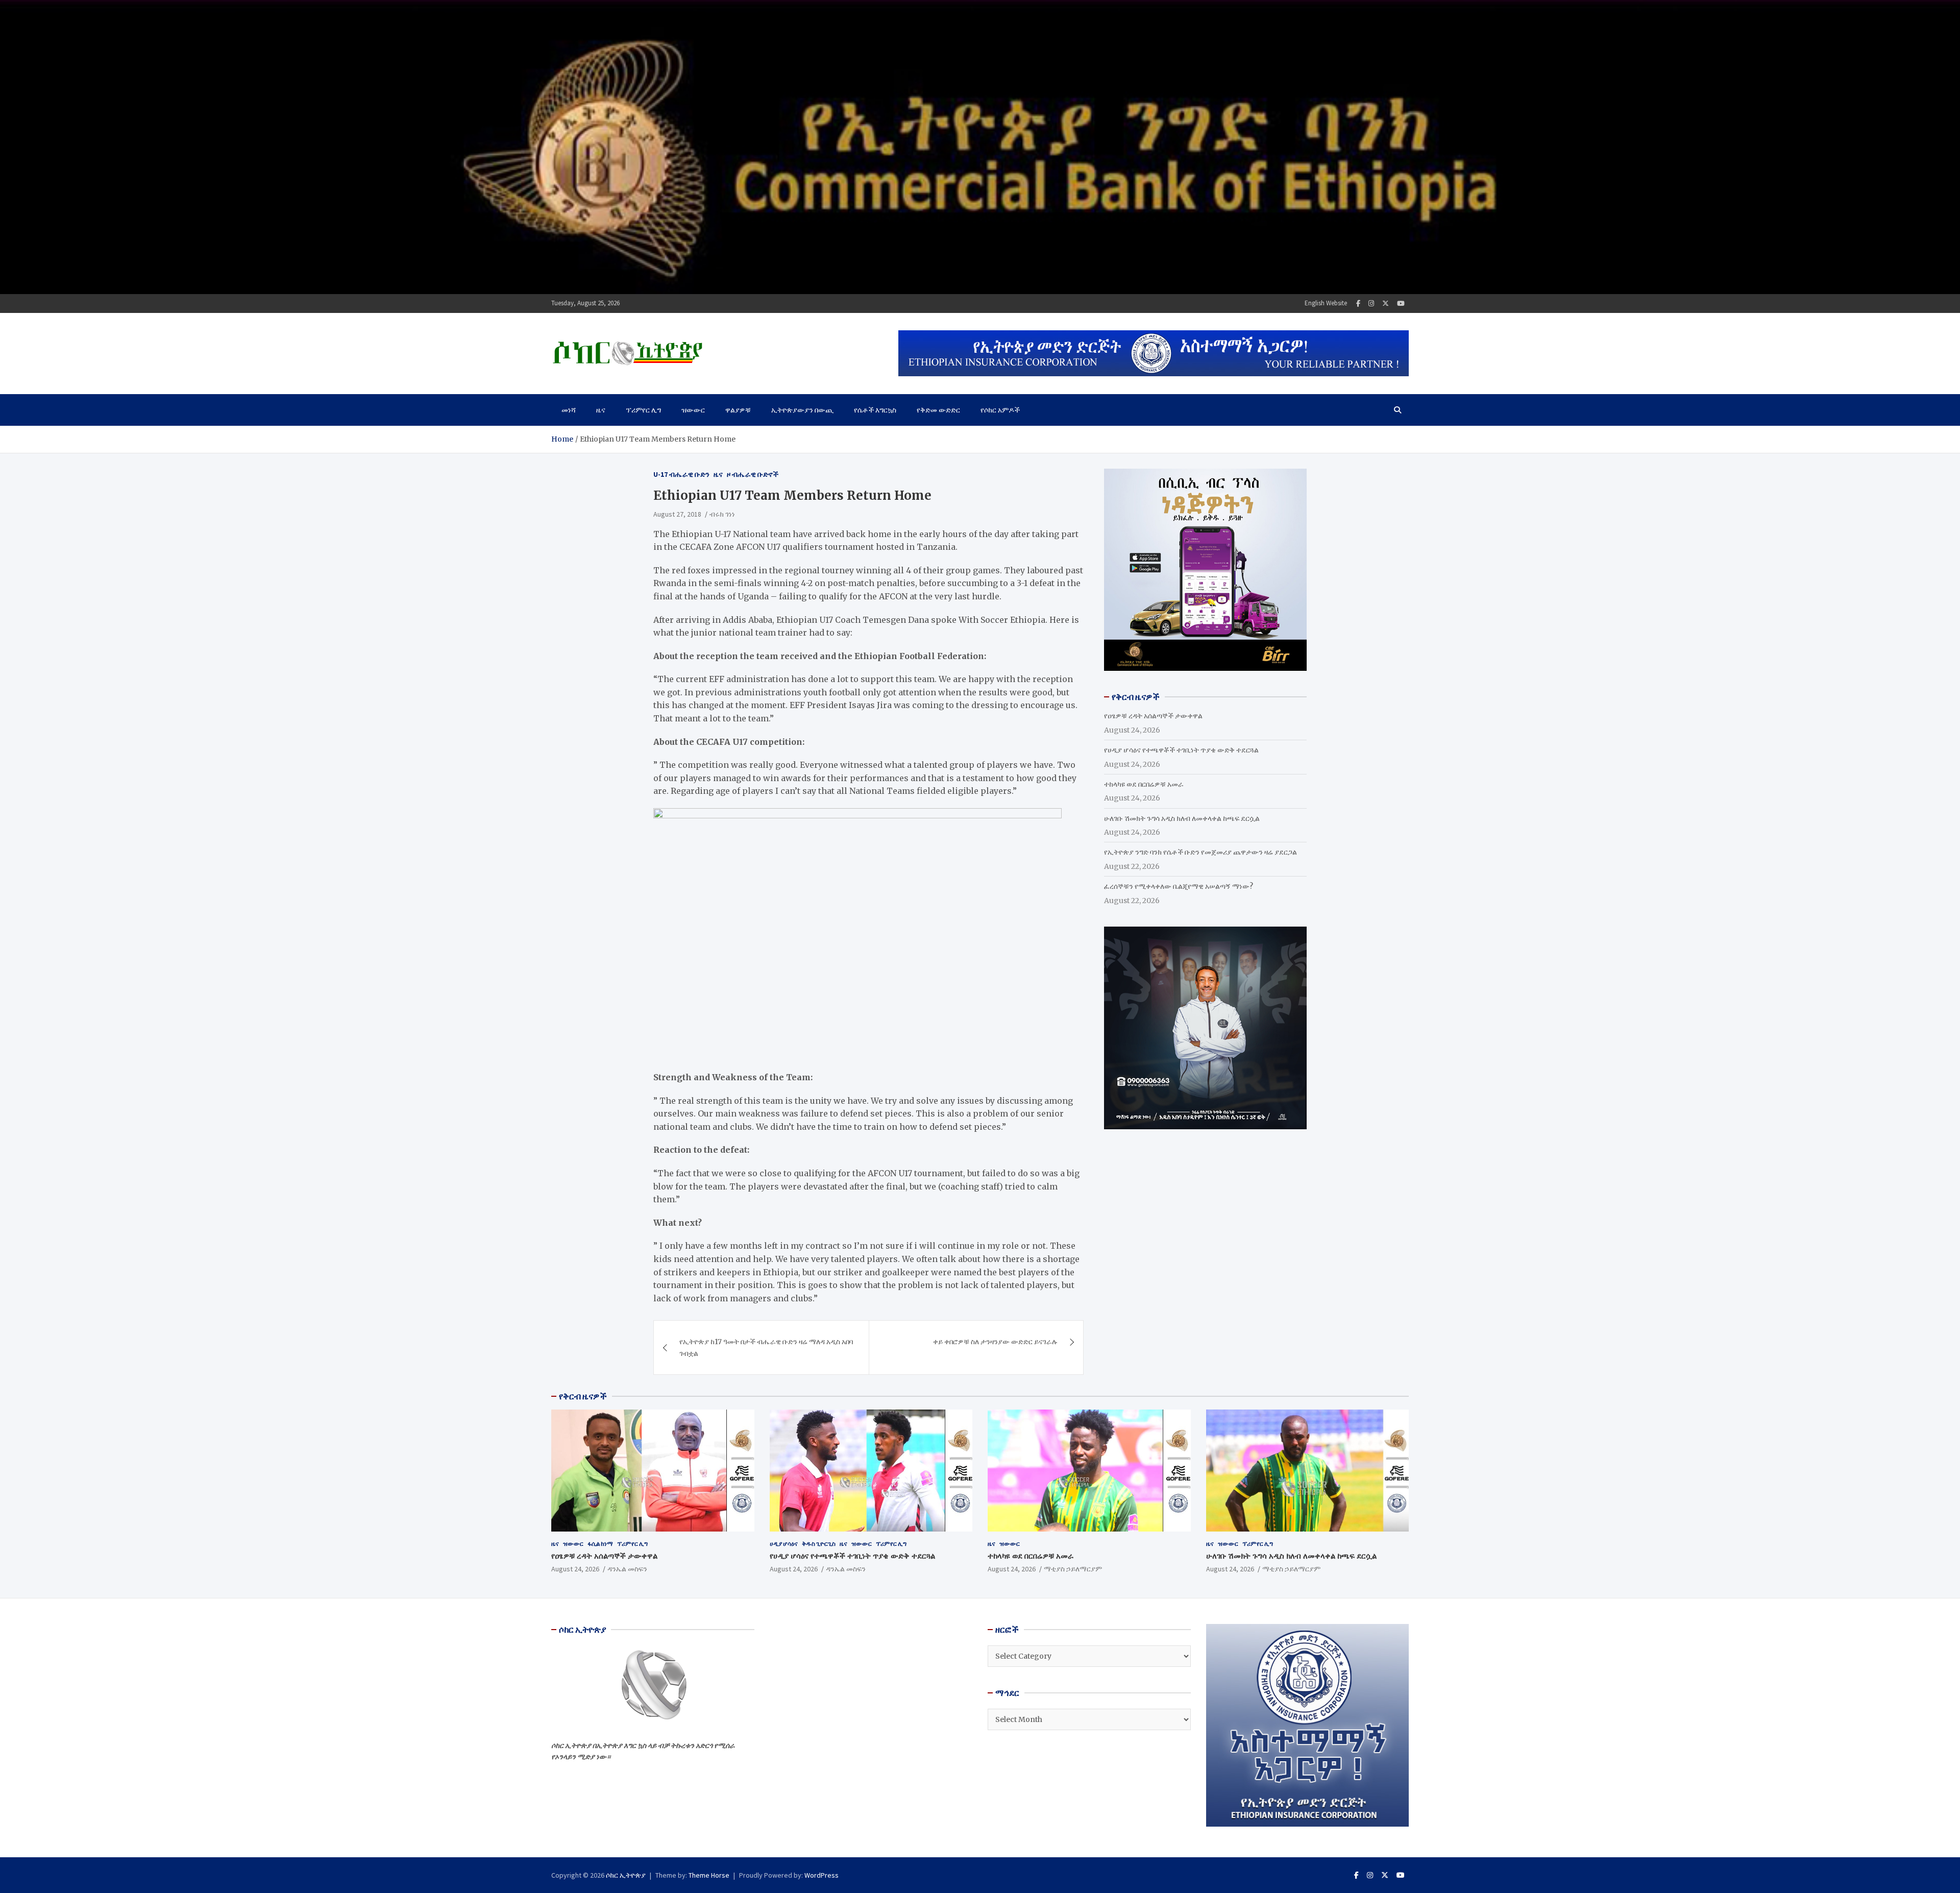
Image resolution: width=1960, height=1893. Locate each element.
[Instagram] (1371, 304)
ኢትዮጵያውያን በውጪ (802, 410)
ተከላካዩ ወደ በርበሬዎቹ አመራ (1144, 784)
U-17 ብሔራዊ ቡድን (681, 474)
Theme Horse (709, 1875)
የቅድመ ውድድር (938, 410)
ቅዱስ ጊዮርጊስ (819, 1544)
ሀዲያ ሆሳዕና (784, 1544)
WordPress (822, 1875)
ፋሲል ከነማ (600, 1544)
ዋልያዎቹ (738, 410)
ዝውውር (693, 410)
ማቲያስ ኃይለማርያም (1073, 1569)
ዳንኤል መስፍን (627, 1569)
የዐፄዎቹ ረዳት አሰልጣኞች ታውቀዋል (1153, 716)
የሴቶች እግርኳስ (875, 410)
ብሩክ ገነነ (722, 514)
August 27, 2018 (677, 514)
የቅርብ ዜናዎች (583, 1396)
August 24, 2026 (575, 1569)
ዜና (601, 410)
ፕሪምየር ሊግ (643, 410)
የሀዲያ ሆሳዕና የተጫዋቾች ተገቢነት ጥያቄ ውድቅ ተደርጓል (1181, 750)
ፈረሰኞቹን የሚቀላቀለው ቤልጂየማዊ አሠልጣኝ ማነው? (1179, 886)
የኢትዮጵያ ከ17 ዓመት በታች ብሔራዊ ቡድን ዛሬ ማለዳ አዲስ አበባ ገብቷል (766, 1347)
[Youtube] (1401, 304)
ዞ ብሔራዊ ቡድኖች (753, 474)
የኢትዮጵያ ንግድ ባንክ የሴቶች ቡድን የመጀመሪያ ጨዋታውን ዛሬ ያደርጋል (1200, 852)
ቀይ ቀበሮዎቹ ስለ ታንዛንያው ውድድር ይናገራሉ (995, 1342)
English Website (1326, 303)
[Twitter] (1386, 304)
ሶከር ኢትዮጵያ (626, 1875)
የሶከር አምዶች (1000, 410)
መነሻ (569, 410)
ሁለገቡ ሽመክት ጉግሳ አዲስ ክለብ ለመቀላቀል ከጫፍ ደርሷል (1182, 818)
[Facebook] (1358, 304)
